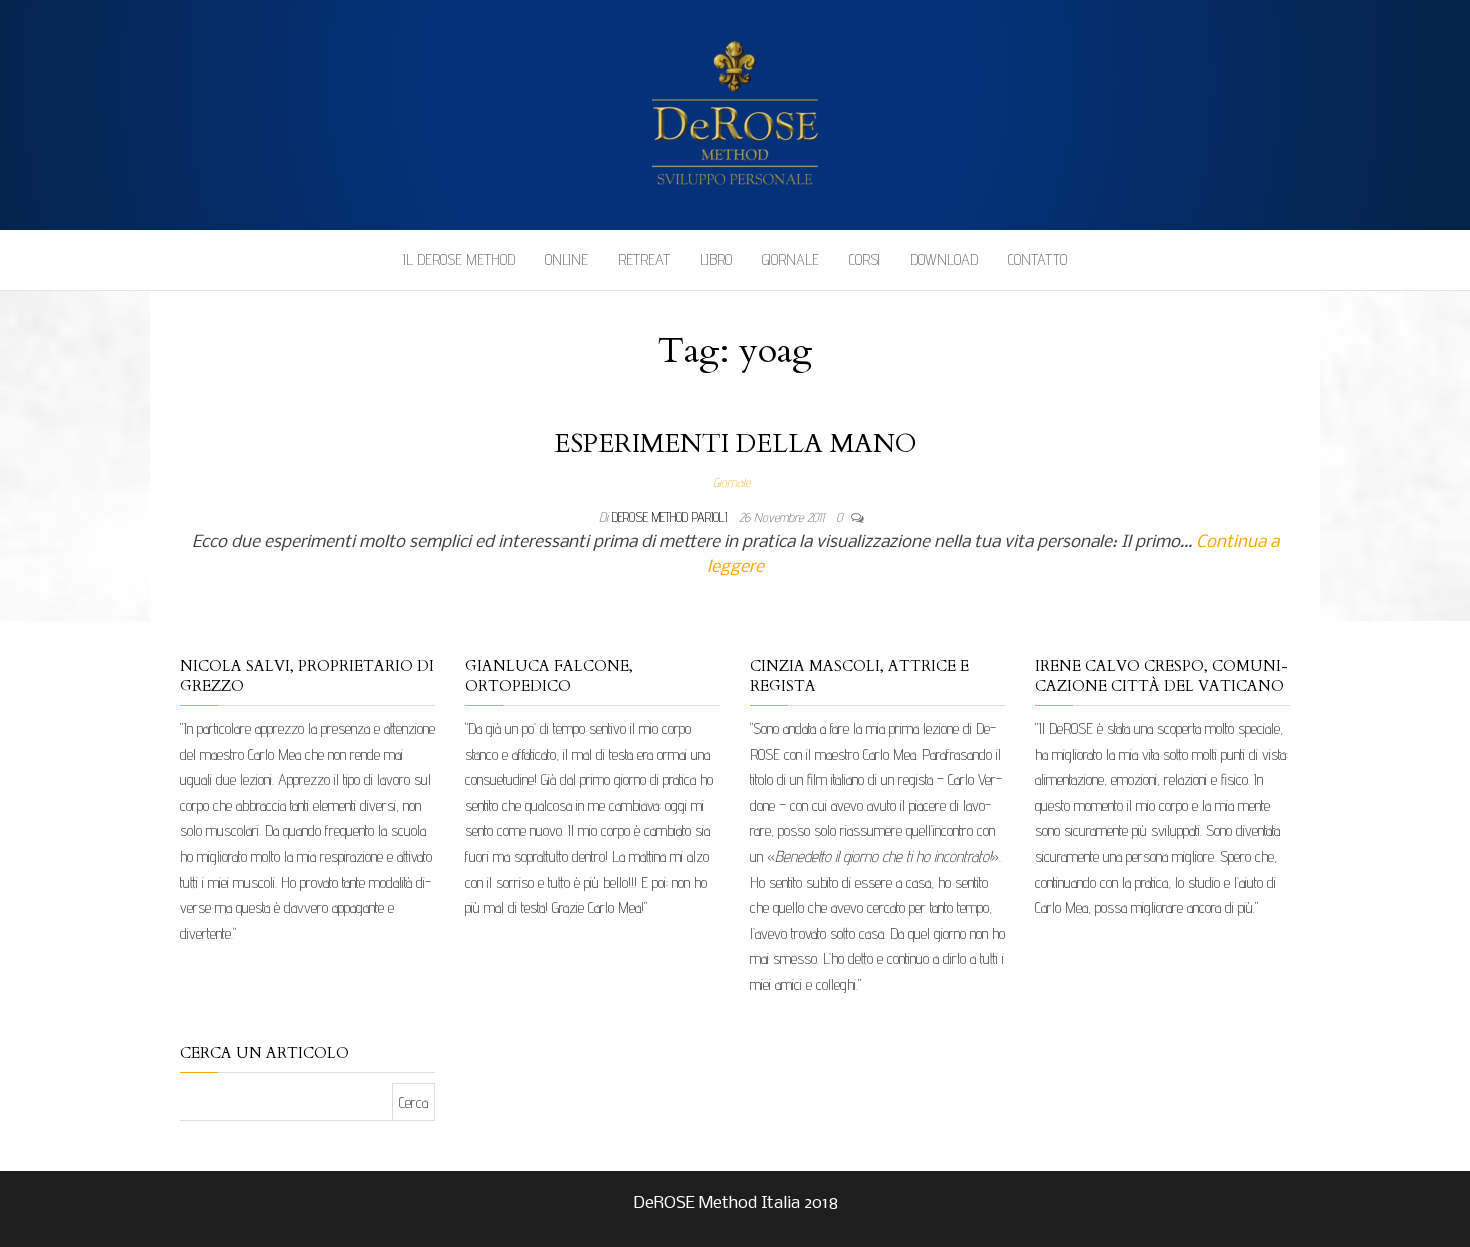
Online (566, 259)
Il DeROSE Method (459, 259)
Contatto (1037, 259)
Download (944, 259)
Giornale (790, 259)
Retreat (644, 259)
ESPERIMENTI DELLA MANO (735, 443)
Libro (716, 259)
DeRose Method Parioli (671, 517)
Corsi (864, 259)
